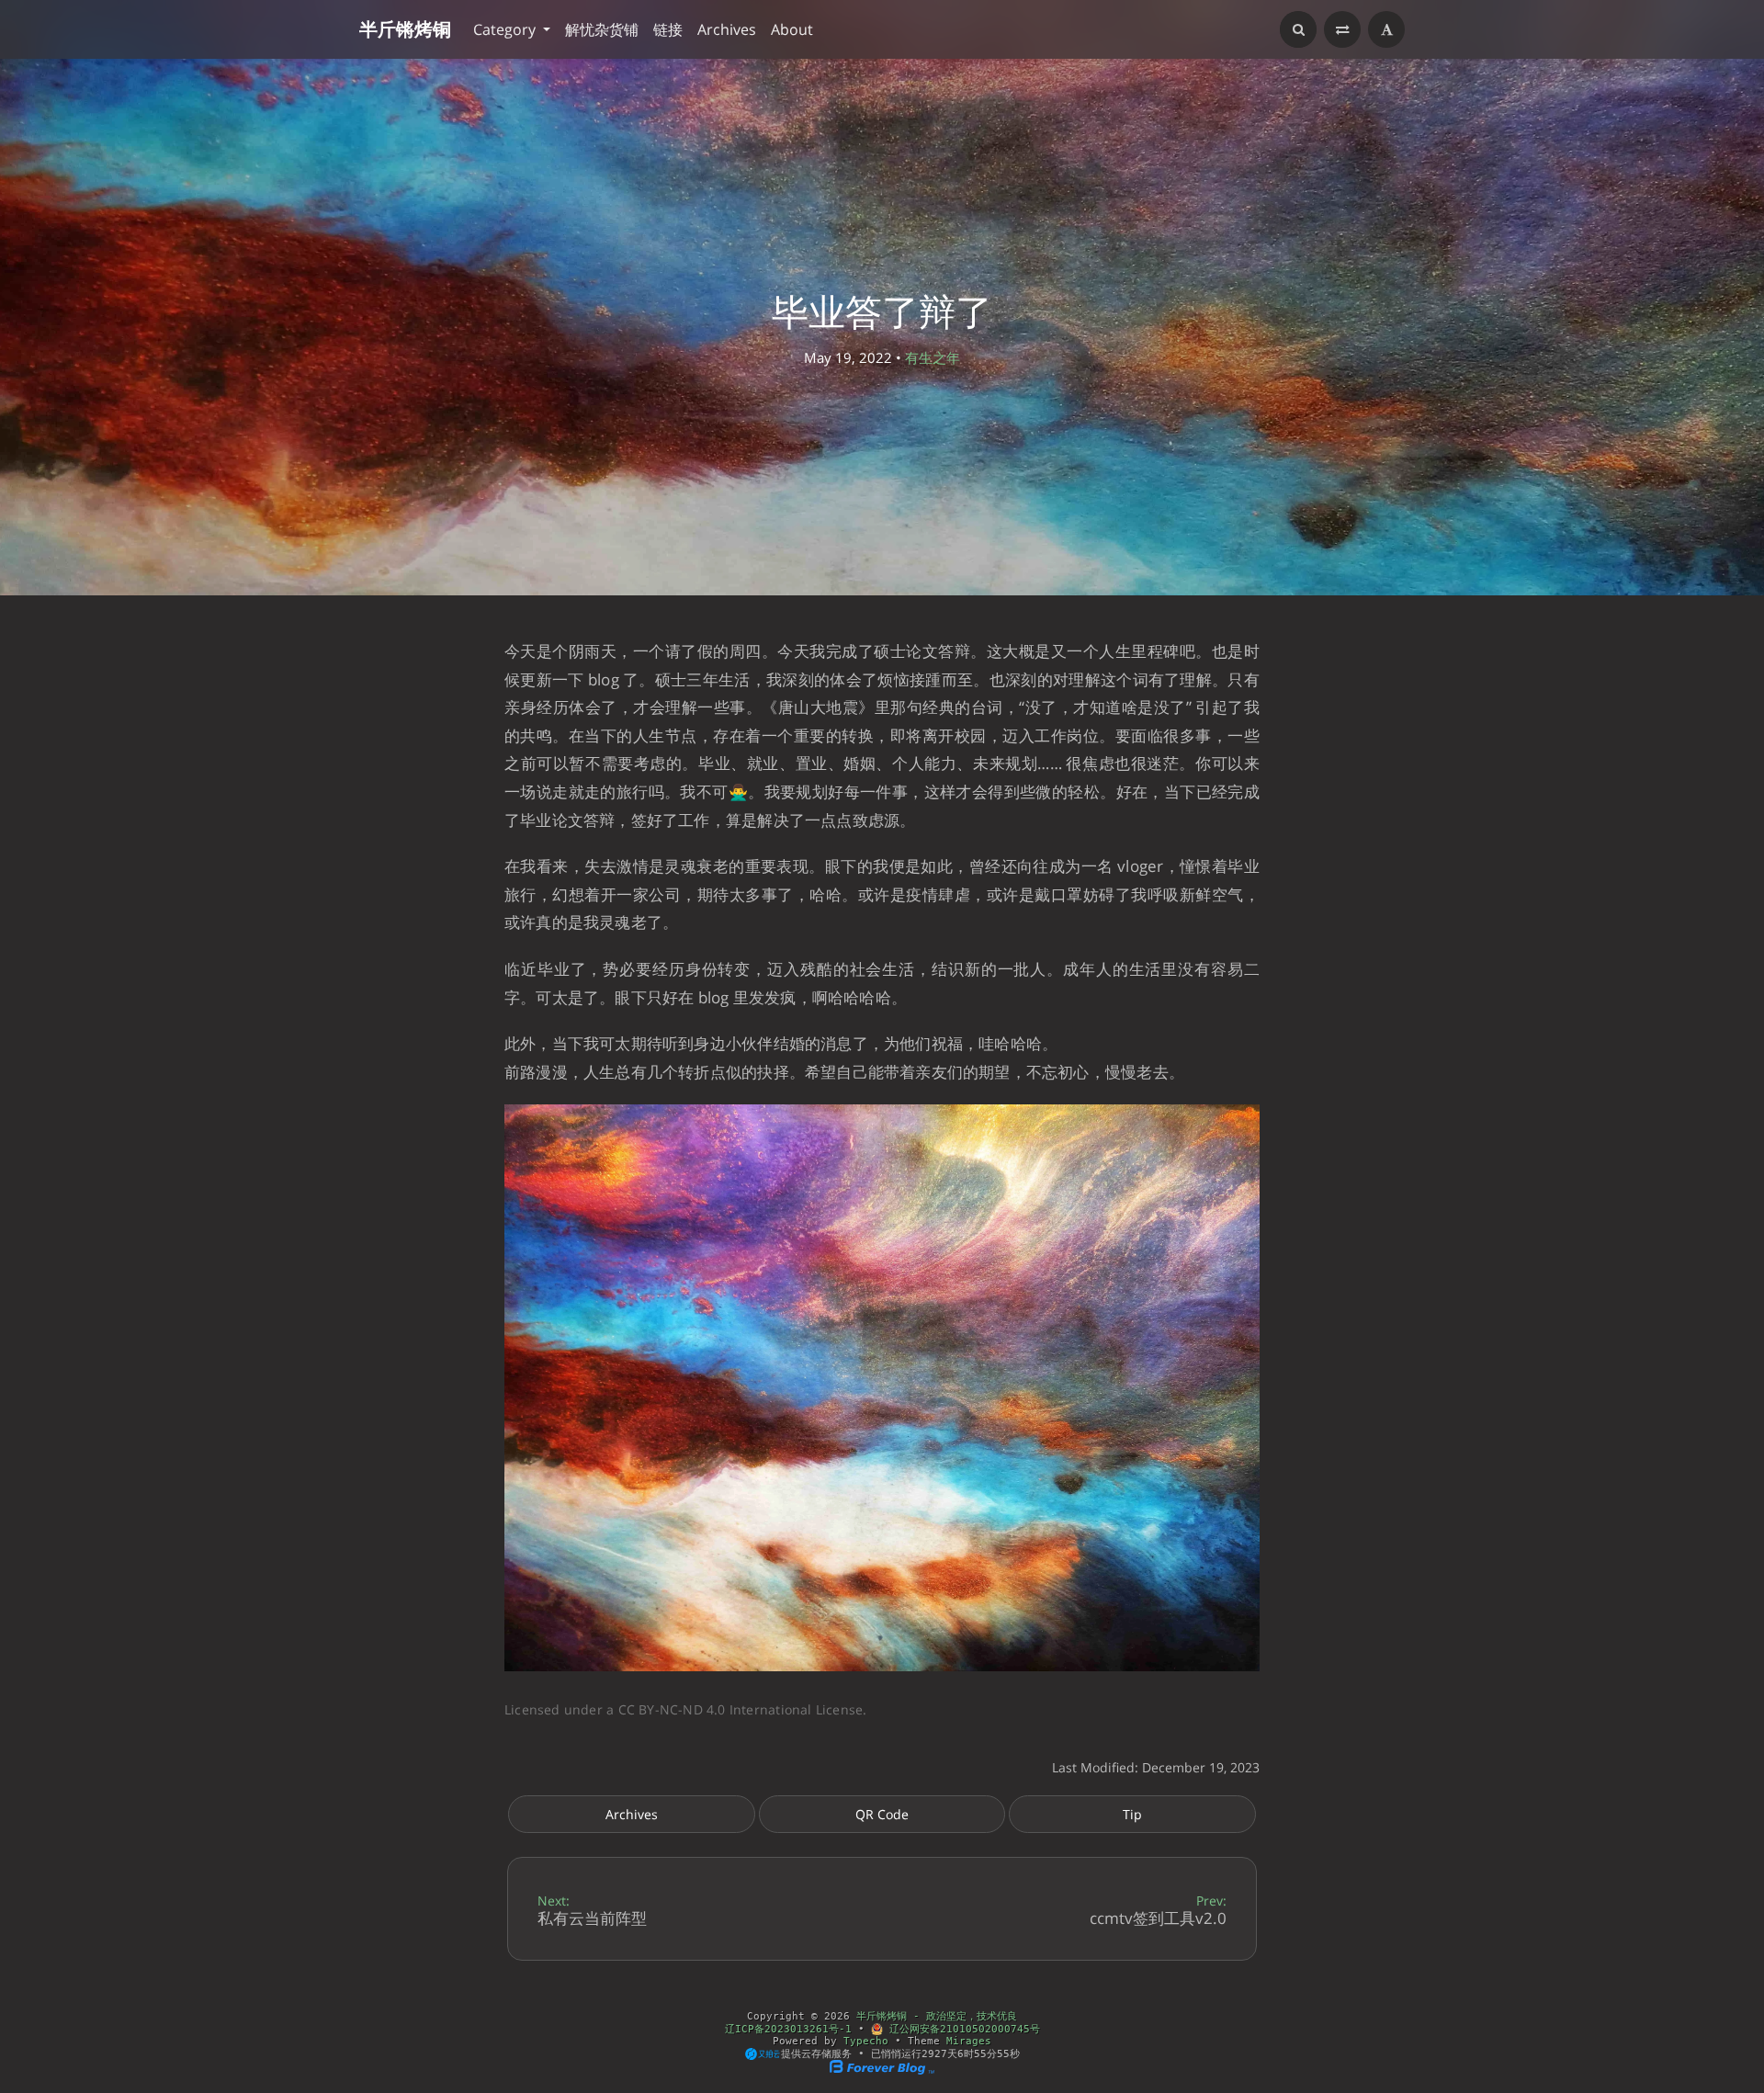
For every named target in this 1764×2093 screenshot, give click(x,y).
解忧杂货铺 (602, 29)
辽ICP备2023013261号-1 (788, 2029)
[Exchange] (1342, 29)
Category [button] (506, 29)
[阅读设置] (1386, 29)
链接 (668, 29)
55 (980, 2053)
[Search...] (1298, 29)
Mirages (969, 2041)
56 (1003, 2053)
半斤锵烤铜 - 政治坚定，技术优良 (937, 2016)
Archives (727, 29)
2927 (934, 2053)
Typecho (866, 2041)
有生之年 (933, 357)
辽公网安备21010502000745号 (961, 2029)
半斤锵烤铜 (405, 29)
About (792, 29)
